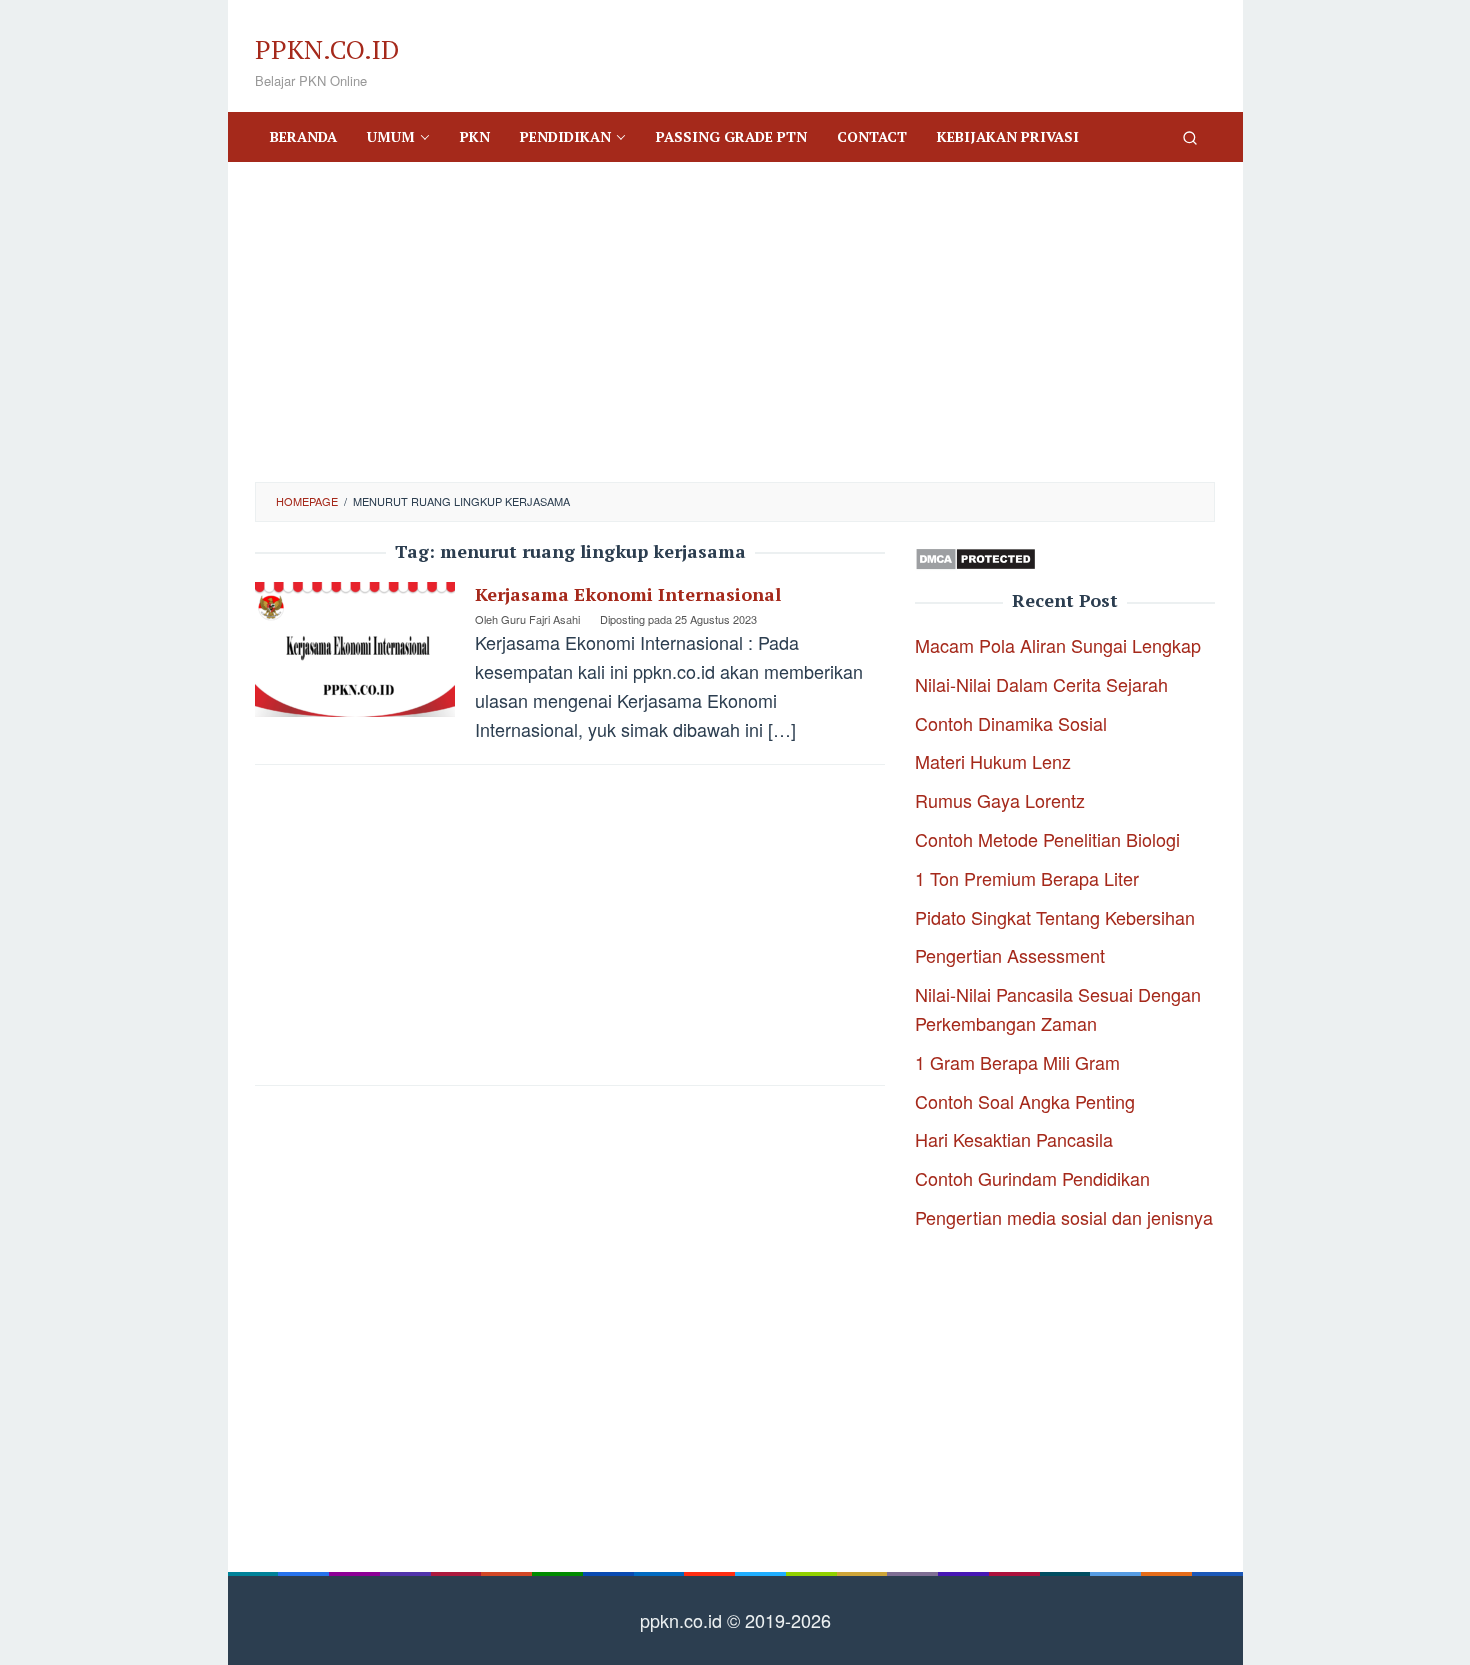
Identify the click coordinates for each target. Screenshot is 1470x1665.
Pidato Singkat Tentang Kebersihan (1055, 917)
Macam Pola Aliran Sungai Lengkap (1058, 645)
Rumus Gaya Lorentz (1000, 800)
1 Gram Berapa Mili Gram (1017, 1062)
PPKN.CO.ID (327, 49)
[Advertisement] (735, 322)
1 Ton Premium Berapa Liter (1027, 878)
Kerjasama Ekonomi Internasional (628, 594)
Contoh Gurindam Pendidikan (1032, 1178)
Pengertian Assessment (1010, 955)
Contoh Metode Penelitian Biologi (1047, 839)
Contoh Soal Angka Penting (1025, 1101)
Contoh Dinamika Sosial (1011, 723)
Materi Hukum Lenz (993, 761)
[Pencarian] (1190, 137)
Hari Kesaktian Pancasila (1014, 1139)
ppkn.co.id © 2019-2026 (735, 1620)
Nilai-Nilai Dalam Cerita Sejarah (1041, 684)
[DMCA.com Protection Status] (975, 556)
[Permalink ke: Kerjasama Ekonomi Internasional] (355, 646)
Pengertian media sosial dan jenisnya (1064, 1217)
